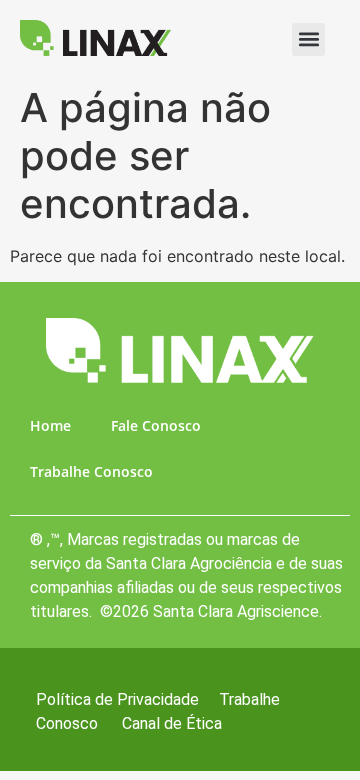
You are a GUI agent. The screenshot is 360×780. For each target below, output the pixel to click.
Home (50, 425)
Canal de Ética (172, 723)
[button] (308, 39)
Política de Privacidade (117, 699)
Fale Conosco (156, 425)
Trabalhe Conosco (91, 471)
